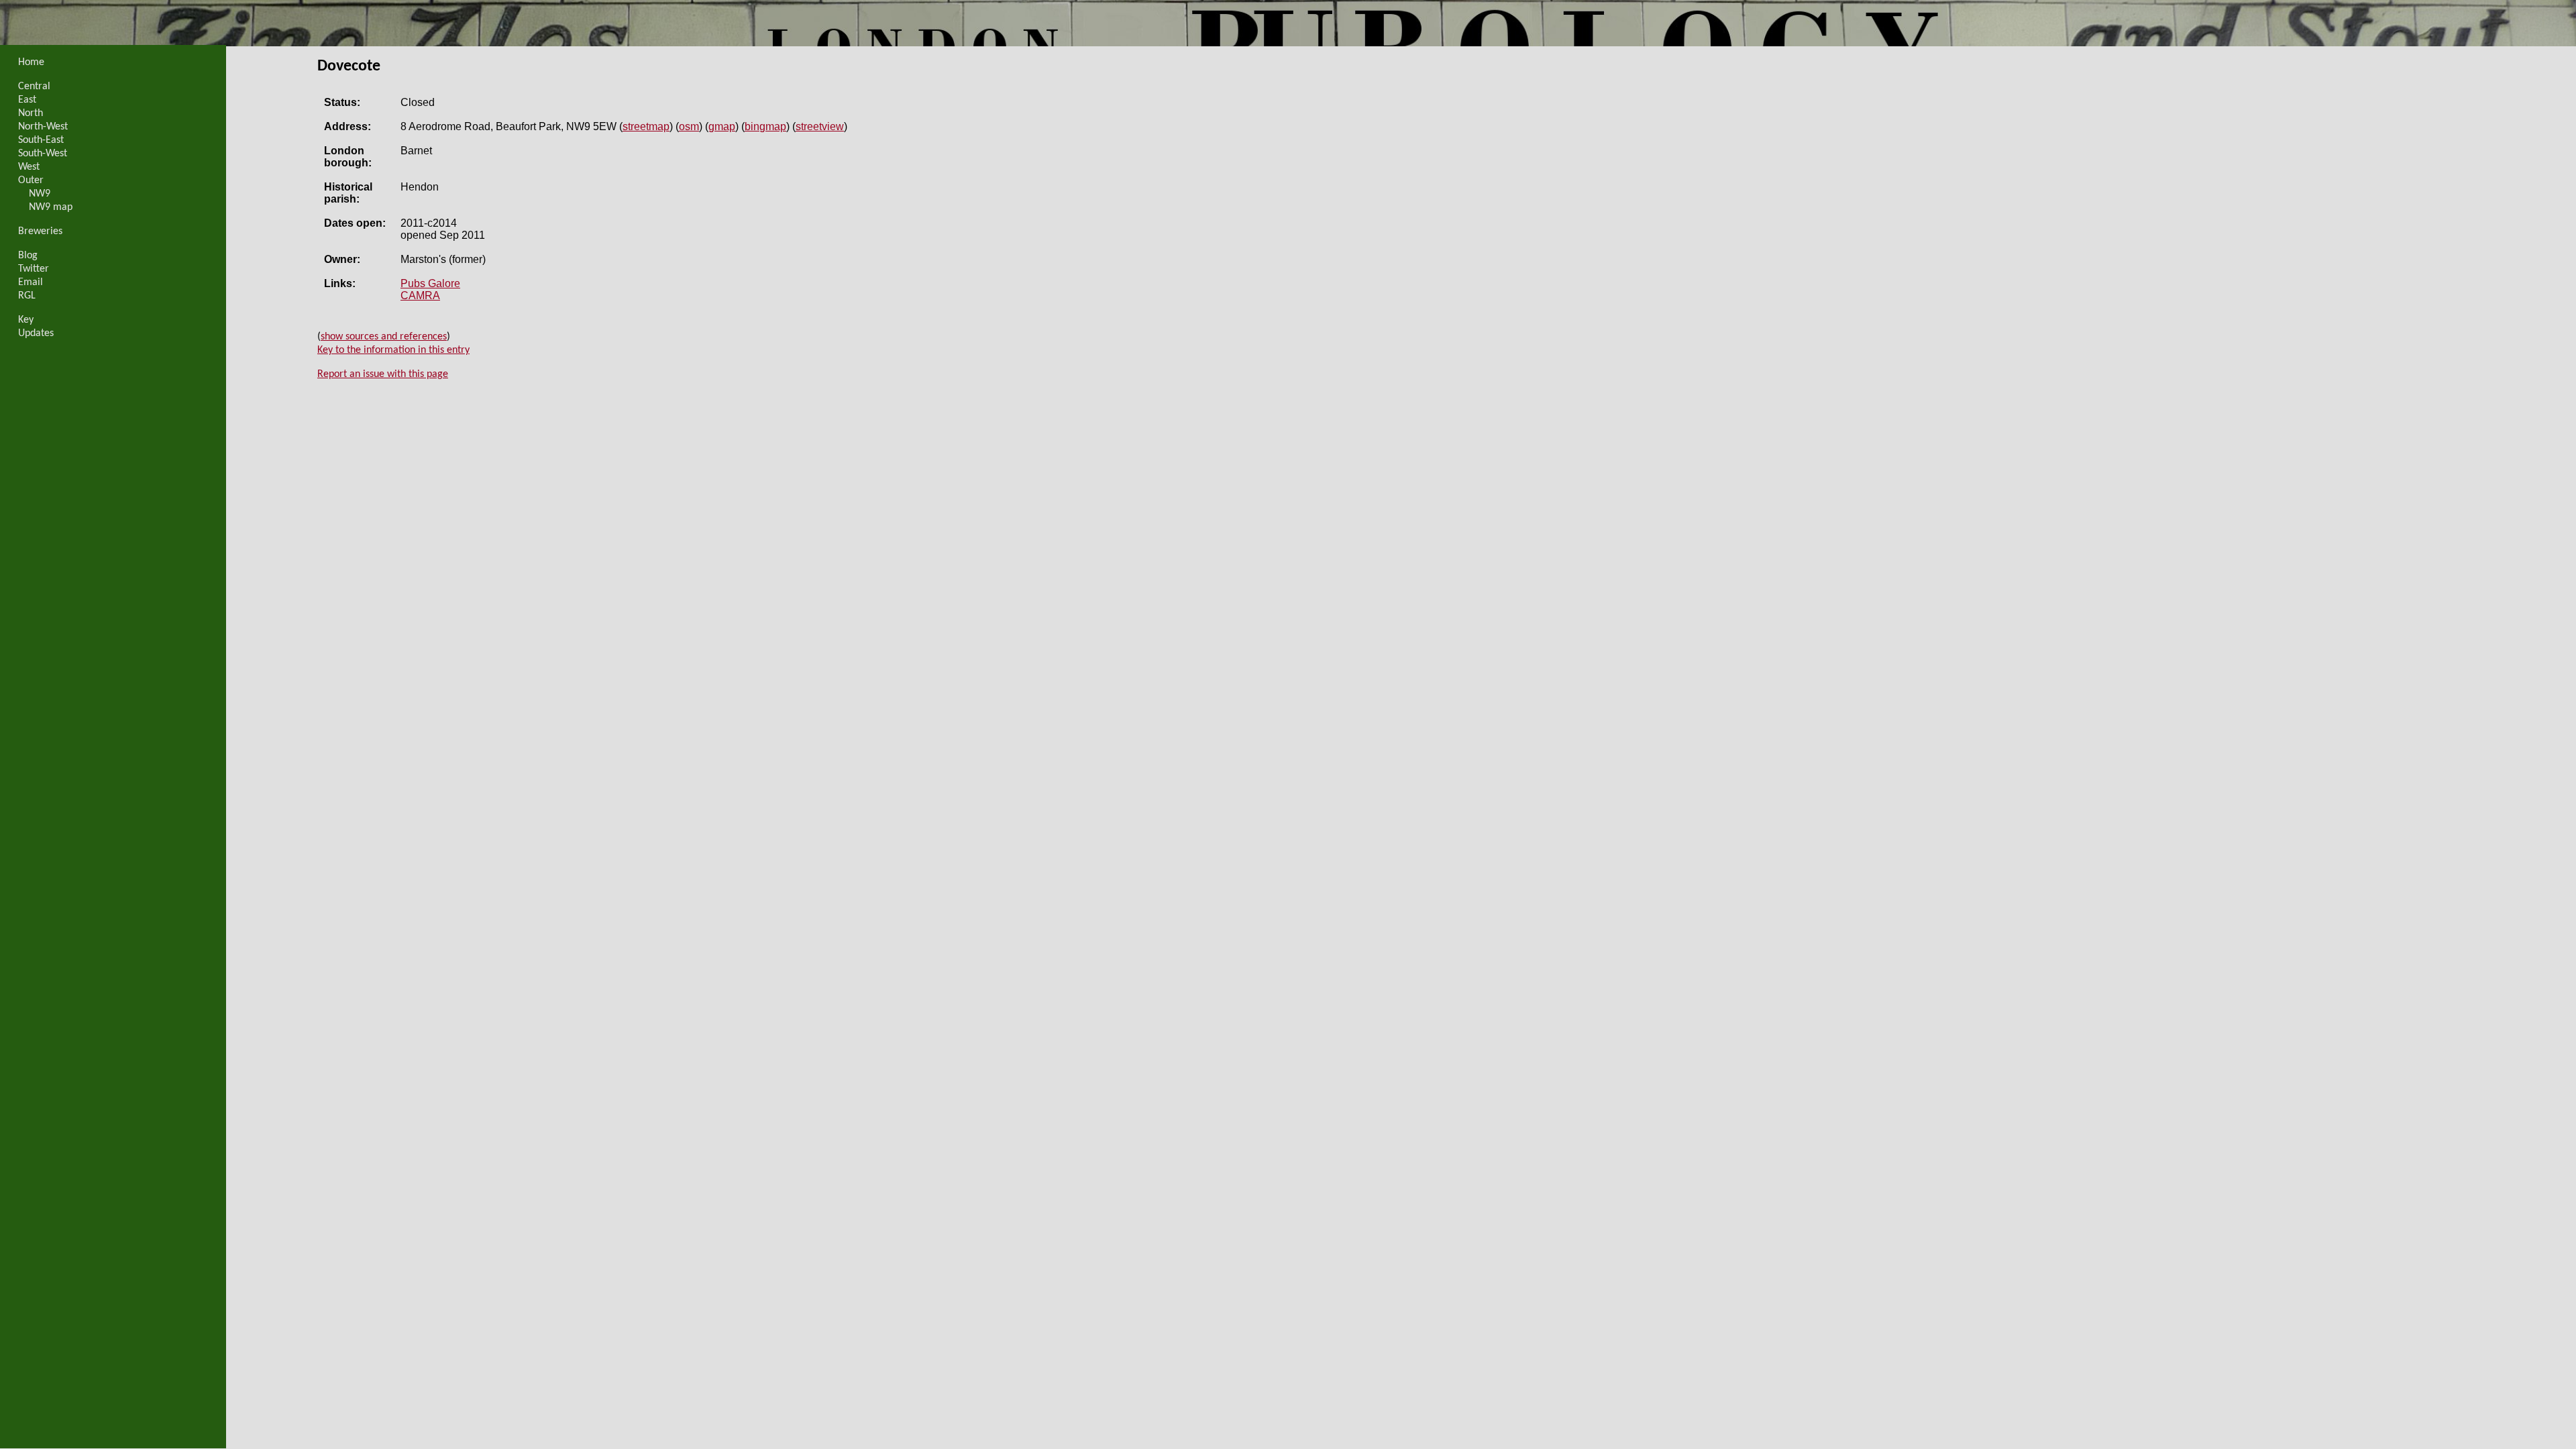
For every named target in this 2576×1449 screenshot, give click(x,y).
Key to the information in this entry (393, 350)
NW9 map (51, 207)
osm (689, 126)
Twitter (34, 269)
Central (34, 87)
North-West (43, 127)
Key (26, 320)
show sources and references (384, 337)
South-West (43, 154)
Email (31, 282)
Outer (31, 180)
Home (31, 62)
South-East (41, 140)
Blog (28, 256)
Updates (36, 333)
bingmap (765, 126)
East (27, 100)
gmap (722, 126)
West (29, 167)
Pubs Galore (430, 283)
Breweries (40, 231)
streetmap (646, 126)
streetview (820, 126)
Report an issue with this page (383, 374)
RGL (27, 296)
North (31, 113)
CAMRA (420, 296)
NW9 (40, 194)
